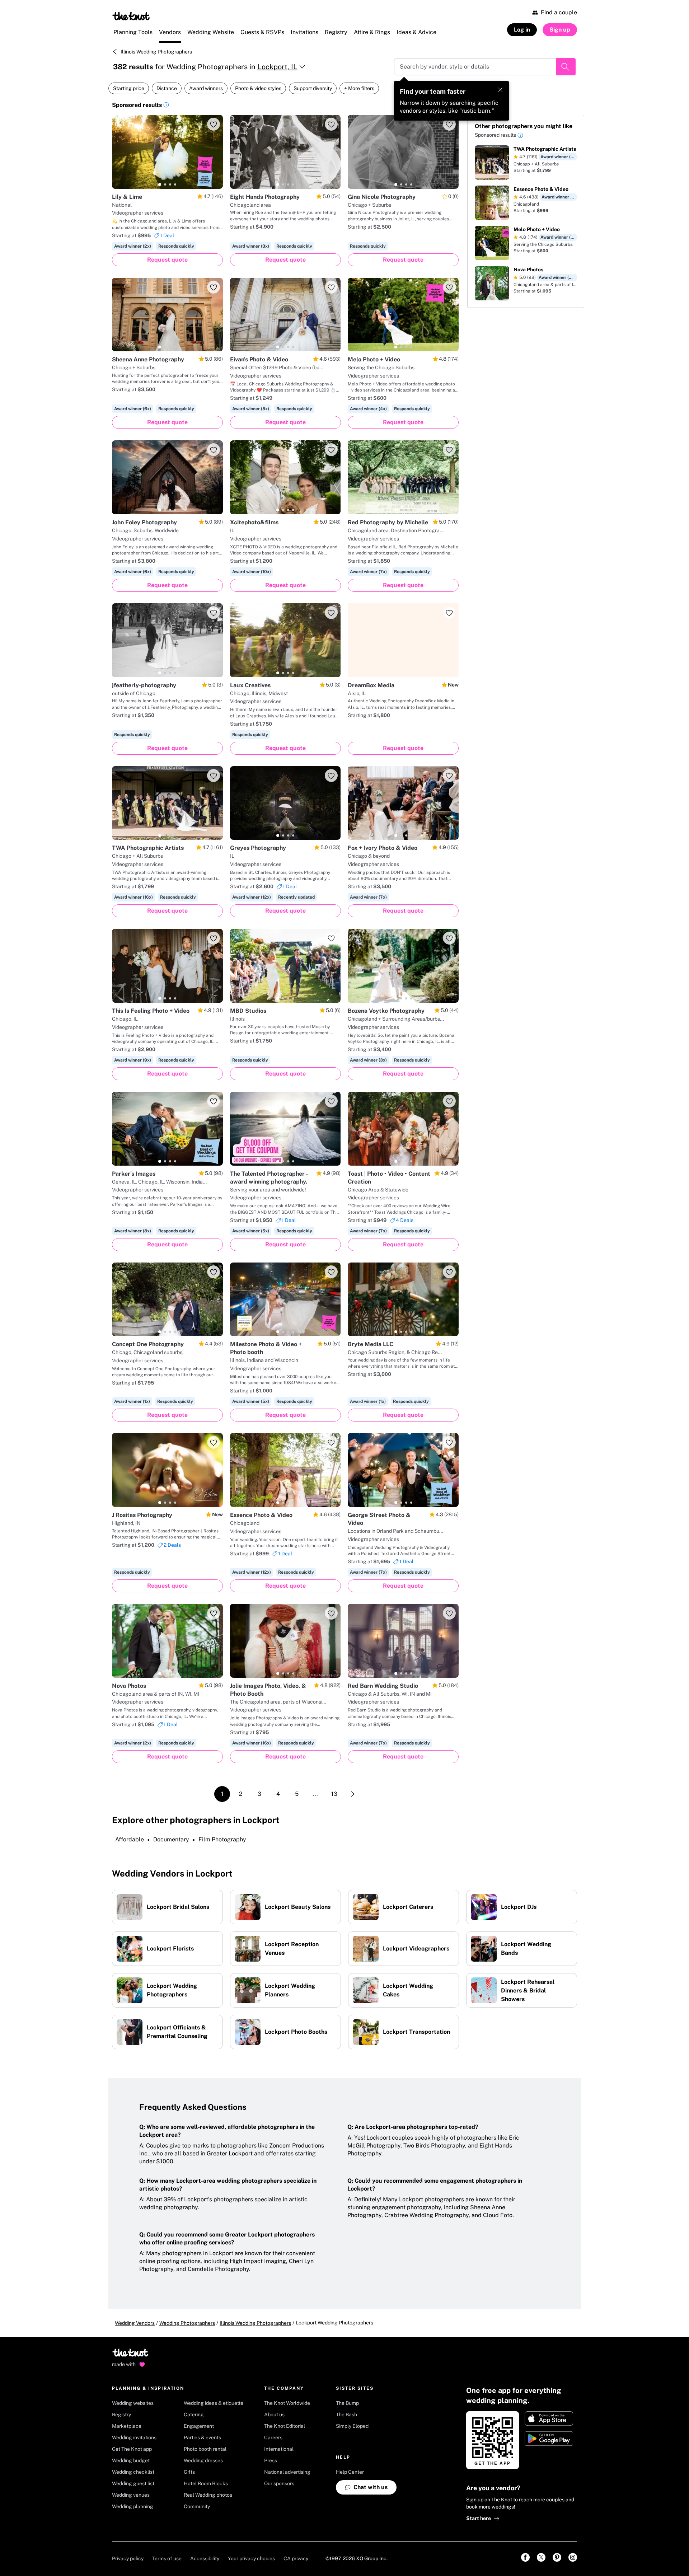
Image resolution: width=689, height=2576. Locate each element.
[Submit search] (566, 67)
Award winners (206, 88)
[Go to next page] (353, 1794)
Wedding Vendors (135, 2323)
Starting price (129, 88)
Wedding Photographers (187, 2323)
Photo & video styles (258, 88)
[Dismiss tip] (500, 90)
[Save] (214, 124)
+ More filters (359, 88)
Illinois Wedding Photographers (156, 52)
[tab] (160, 184)
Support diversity (313, 88)
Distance (167, 88)
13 (334, 1794)
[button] (166, 106)
